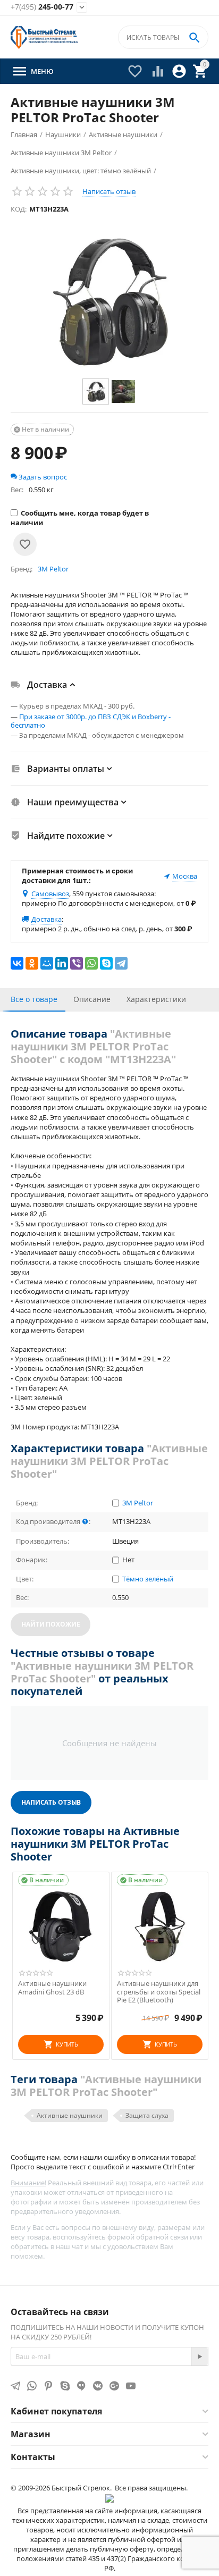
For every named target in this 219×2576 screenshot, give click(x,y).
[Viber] (77, 963)
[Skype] (106, 963)
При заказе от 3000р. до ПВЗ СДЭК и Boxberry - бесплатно (91, 721)
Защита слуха (147, 2115)
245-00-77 (42, 7)
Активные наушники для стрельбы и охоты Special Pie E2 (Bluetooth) (159, 1992)
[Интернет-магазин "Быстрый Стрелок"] (44, 37)
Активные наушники (70, 2115)
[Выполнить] (199, 2356)
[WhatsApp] (91, 963)
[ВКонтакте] (17, 963)
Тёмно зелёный (148, 1579)
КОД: (19, 209)
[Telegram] (121, 963)
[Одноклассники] (32, 963)
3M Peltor (138, 1503)
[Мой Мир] (47, 963)
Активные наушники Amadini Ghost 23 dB (52, 1988)
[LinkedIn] (62, 963)
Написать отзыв (109, 191)
